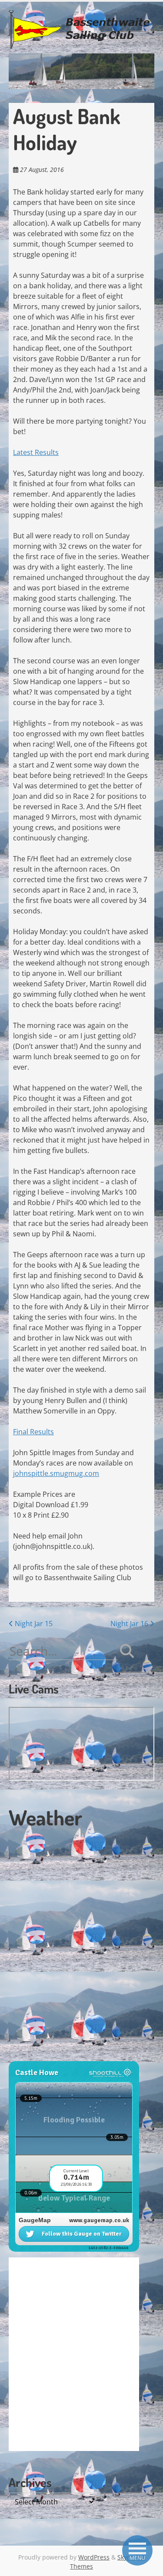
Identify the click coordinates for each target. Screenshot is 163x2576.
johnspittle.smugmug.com (56, 1473)
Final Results (33, 1432)
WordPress (94, 2557)
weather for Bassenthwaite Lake (67, 2056)
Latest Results (36, 452)
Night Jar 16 (130, 1624)
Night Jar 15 (33, 1624)
